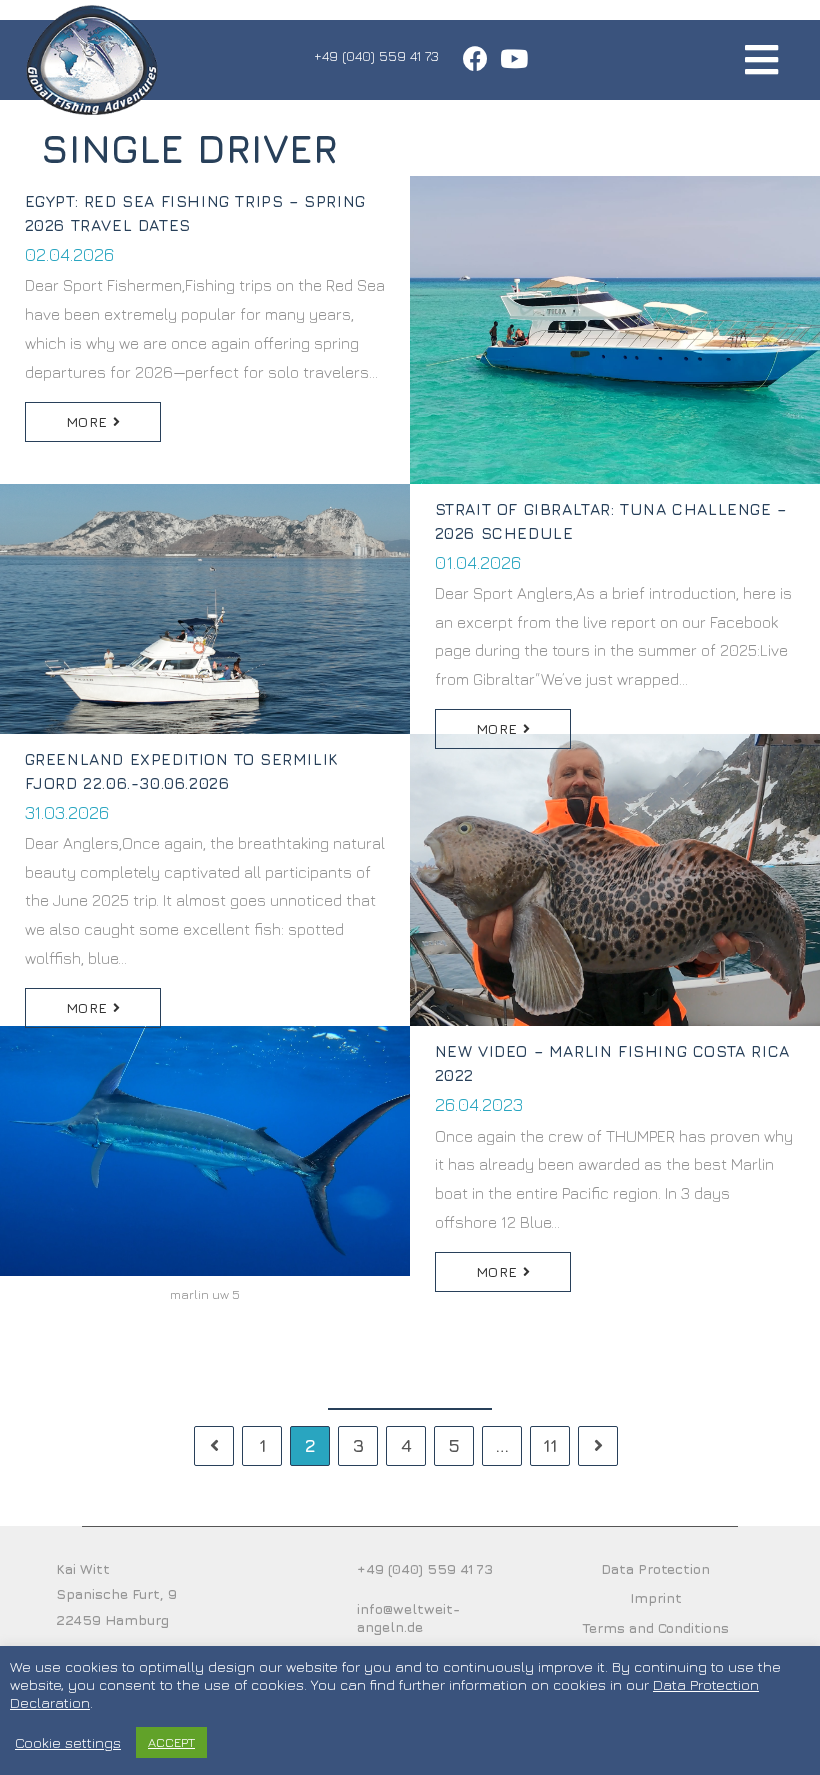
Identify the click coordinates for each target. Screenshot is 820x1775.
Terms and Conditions (655, 1627)
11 (550, 1445)
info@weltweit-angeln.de (408, 1617)
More (89, 421)
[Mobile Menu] (762, 59)
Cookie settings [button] (68, 1742)
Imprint (656, 1597)
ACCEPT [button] (171, 1742)
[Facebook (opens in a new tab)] (475, 58)
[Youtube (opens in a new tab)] (511, 58)
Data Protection (655, 1568)
